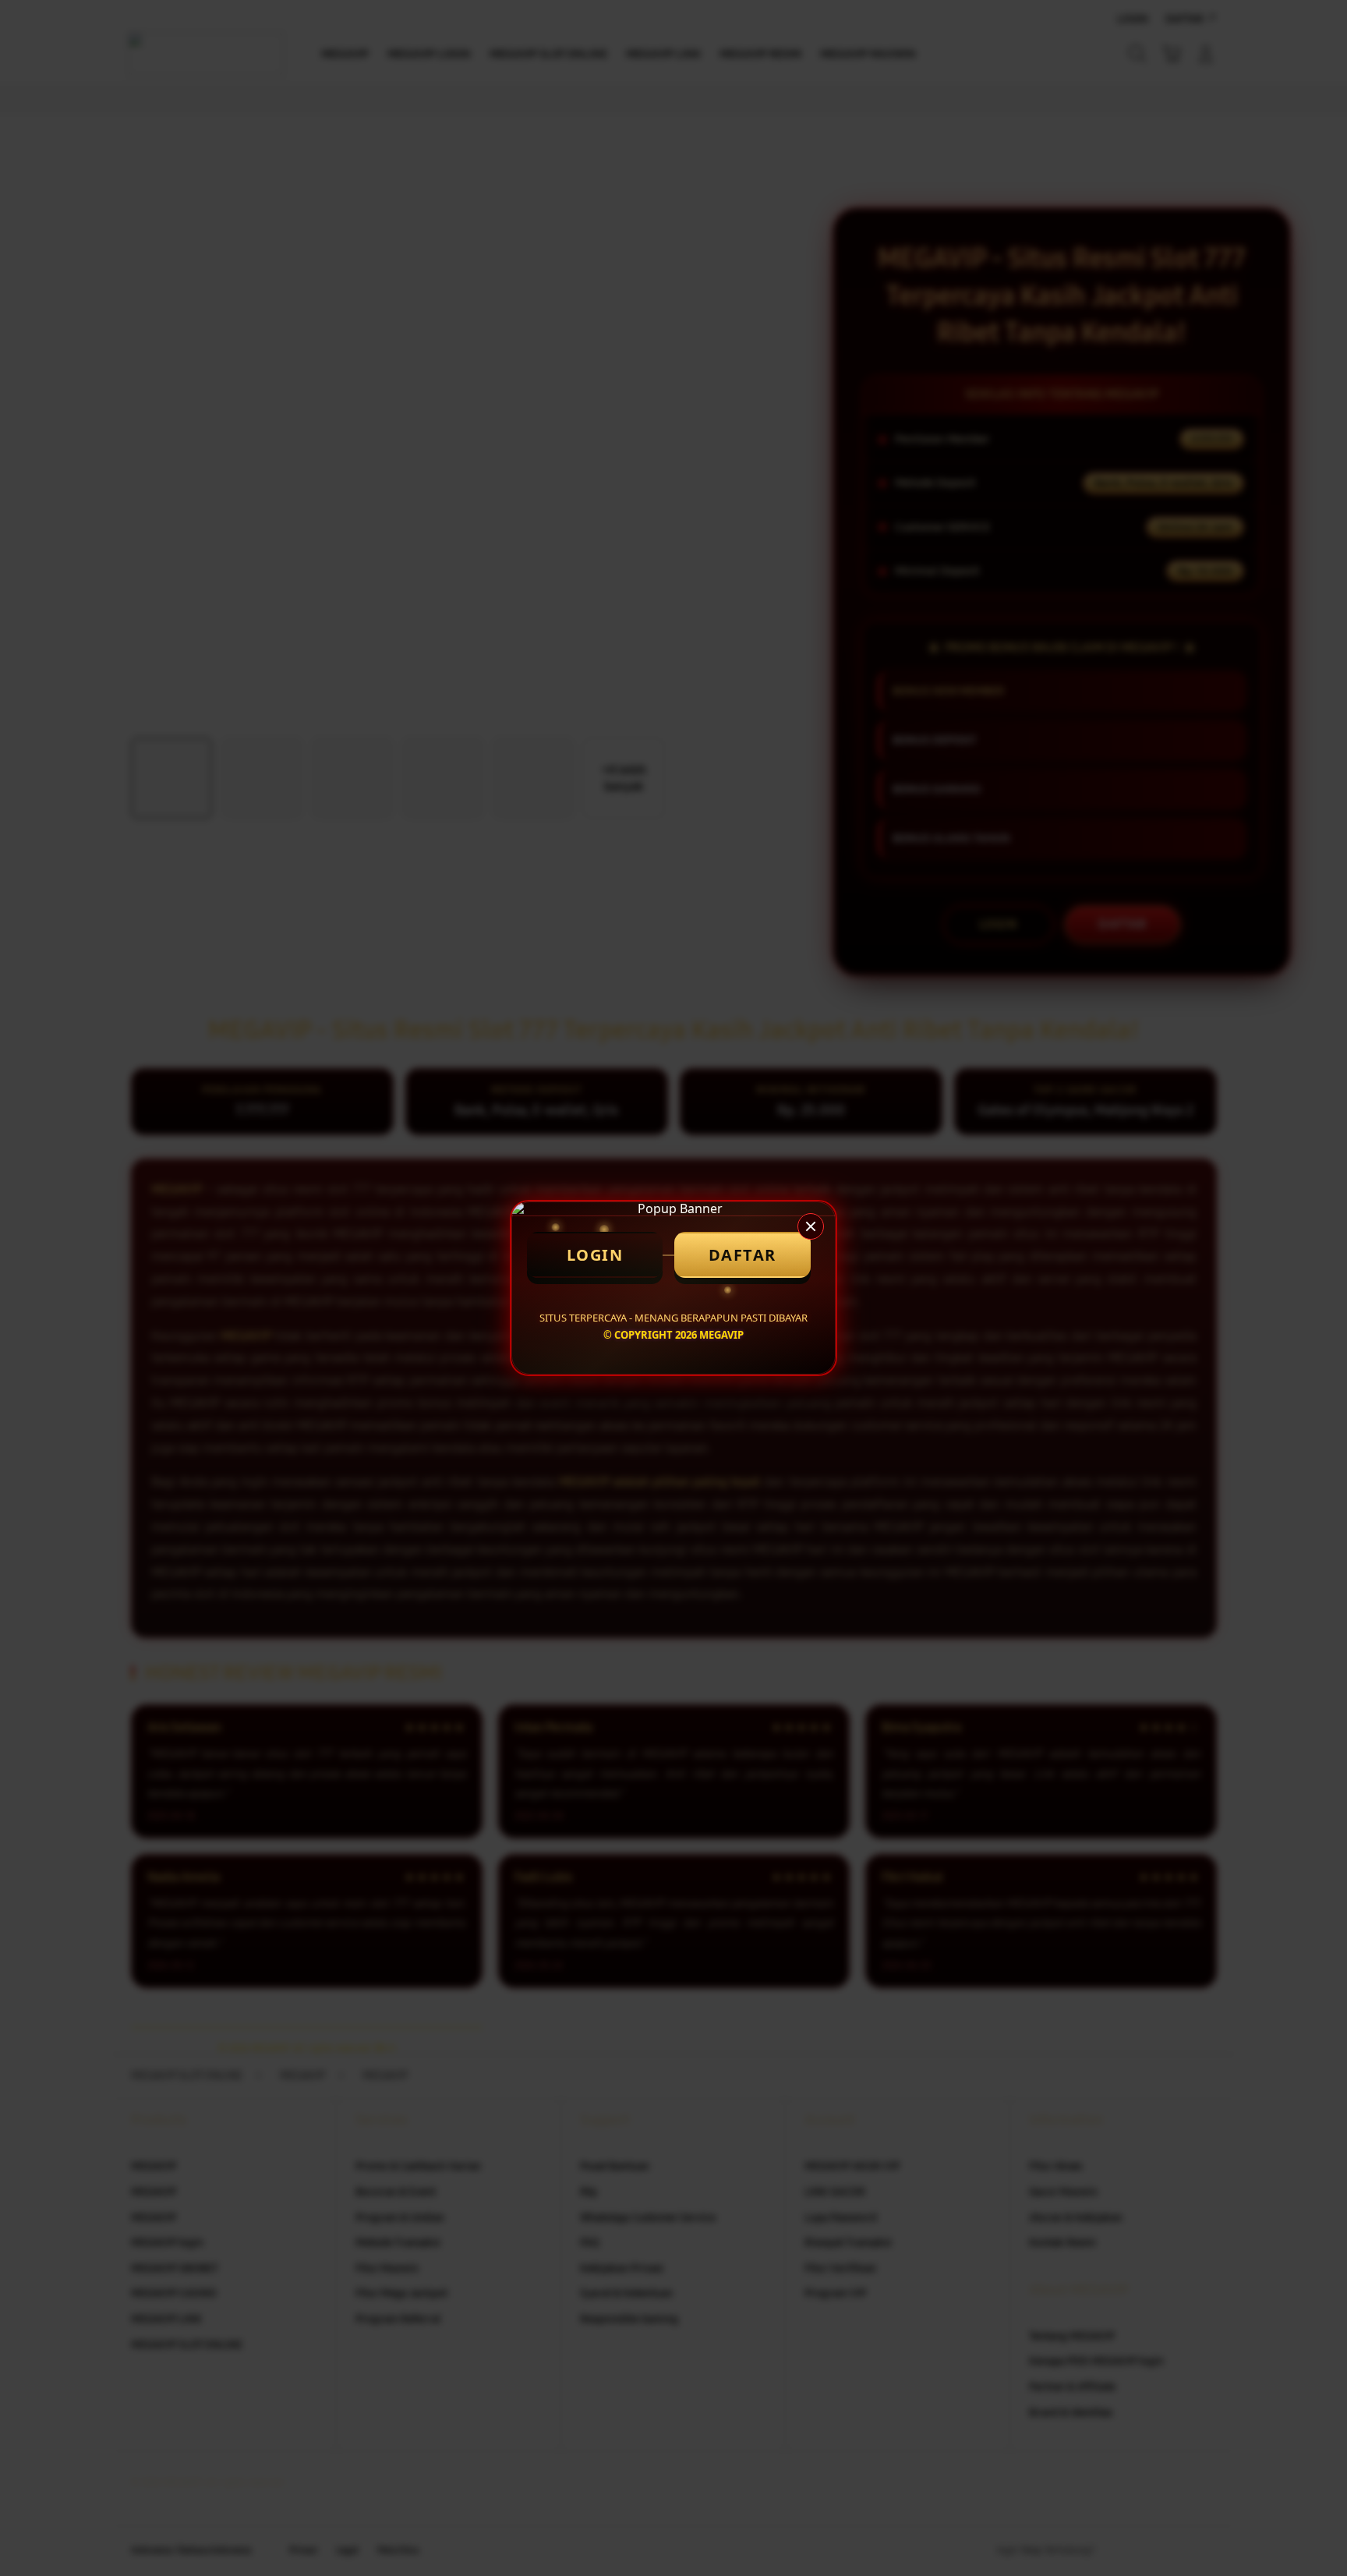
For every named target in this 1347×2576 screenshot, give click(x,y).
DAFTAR (742, 1255)
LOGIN (595, 1255)
